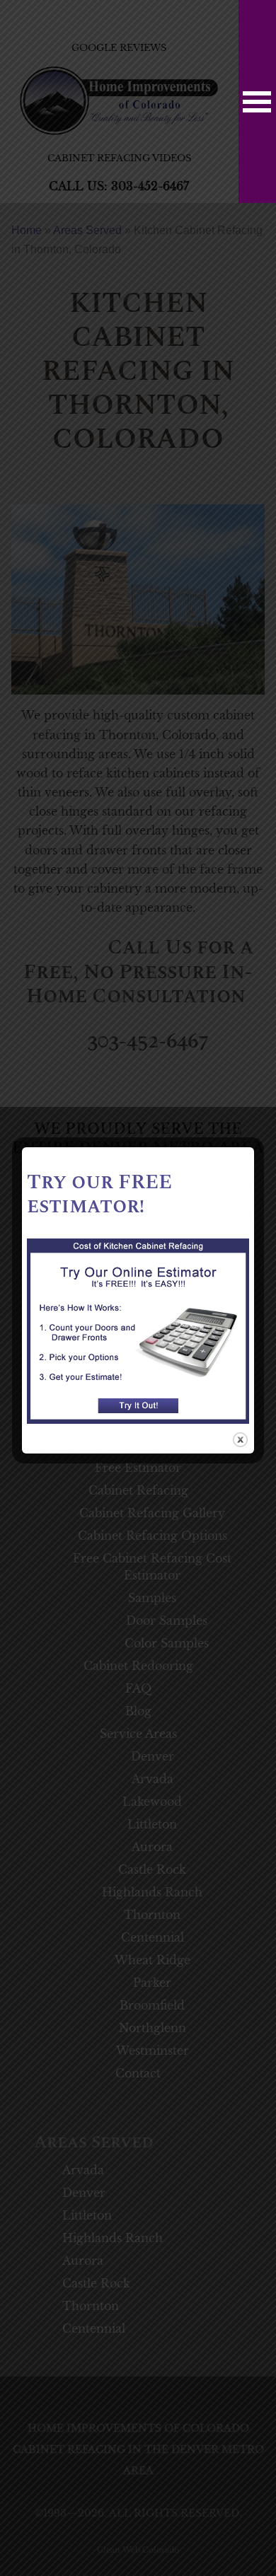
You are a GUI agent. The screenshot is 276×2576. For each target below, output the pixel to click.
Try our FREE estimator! (99, 1195)
